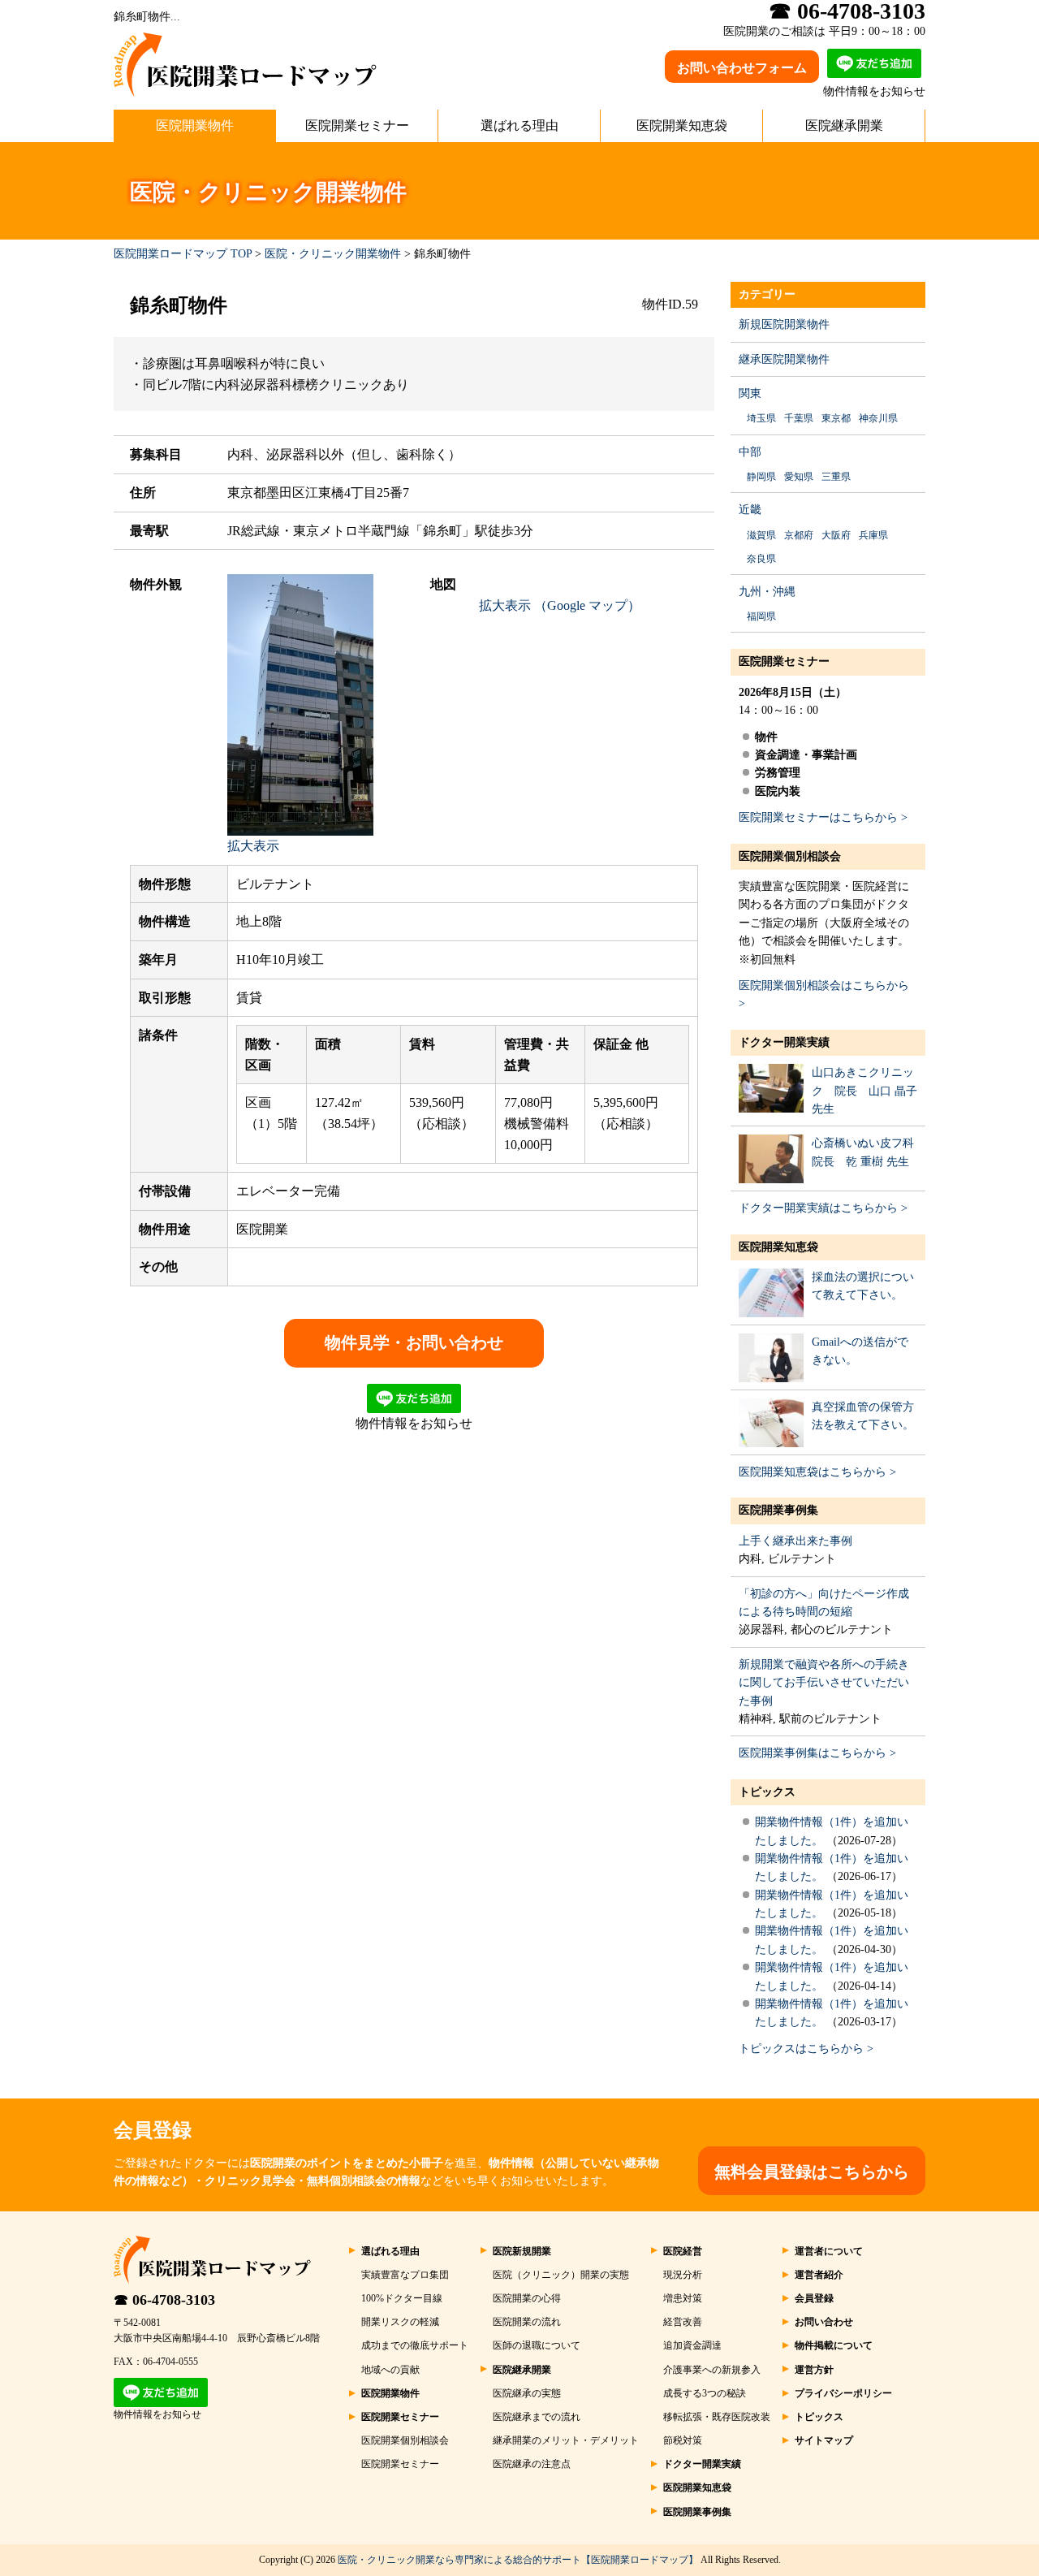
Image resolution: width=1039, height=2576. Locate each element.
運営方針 (814, 2370)
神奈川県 (878, 418)
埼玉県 (761, 418)
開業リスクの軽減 (400, 2322)
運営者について (829, 2251)
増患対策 (683, 2298)
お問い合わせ (824, 2322)
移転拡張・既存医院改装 (717, 2417)
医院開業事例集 (778, 1510)
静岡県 (761, 477)
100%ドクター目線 (402, 2298)
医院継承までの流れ (537, 2417)
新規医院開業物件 (784, 324)
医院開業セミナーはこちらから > (823, 817)
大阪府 (836, 535)
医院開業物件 (195, 125)
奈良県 (761, 559)
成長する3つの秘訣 (705, 2393)
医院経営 (683, 2251)
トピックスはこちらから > (806, 2049)
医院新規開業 (522, 2251)
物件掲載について (834, 2345)
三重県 (836, 477)
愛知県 (799, 477)
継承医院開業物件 (784, 359)
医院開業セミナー (357, 125)
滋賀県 (761, 535)
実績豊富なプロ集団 (405, 2275)
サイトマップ (824, 2440)
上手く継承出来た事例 (795, 1541)
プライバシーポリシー (843, 2393)
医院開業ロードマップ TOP (183, 254)
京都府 (799, 535)
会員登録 (814, 2298)
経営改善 (683, 2322)
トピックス (767, 1792)
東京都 (836, 418)
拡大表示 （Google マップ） (560, 605)
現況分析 (683, 2275)
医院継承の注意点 (532, 2464)
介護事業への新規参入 (712, 2370)
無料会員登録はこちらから (812, 2172)
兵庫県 (873, 535)
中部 (750, 452)
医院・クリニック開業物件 (333, 254)
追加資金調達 (692, 2345)
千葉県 (799, 418)
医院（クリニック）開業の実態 (561, 2275)
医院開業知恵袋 (682, 125)
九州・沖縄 (767, 592)
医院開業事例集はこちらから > (817, 1753)
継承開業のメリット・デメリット (566, 2440)
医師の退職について (537, 2345)
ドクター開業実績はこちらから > (823, 1208)
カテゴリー (767, 294)
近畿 (750, 510)
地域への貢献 (390, 2370)
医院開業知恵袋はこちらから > (817, 1472)
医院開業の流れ (527, 2322)
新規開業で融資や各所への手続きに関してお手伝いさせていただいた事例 (824, 1683)
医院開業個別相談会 (790, 856)
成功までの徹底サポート (415, 2345)
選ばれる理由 (519, 125)
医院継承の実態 (527, 2393)
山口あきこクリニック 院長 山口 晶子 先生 (864, 1091)
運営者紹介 (819, 2275)
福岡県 (761, 616)
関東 (750, 393)
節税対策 (683, 2440)
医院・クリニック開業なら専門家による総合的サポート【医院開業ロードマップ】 (518, 2560)
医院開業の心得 (527, 2298)
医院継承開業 (844, 125)
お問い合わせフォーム (742, 68)
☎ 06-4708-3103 (164, 2300)
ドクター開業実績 (784, 1042)
